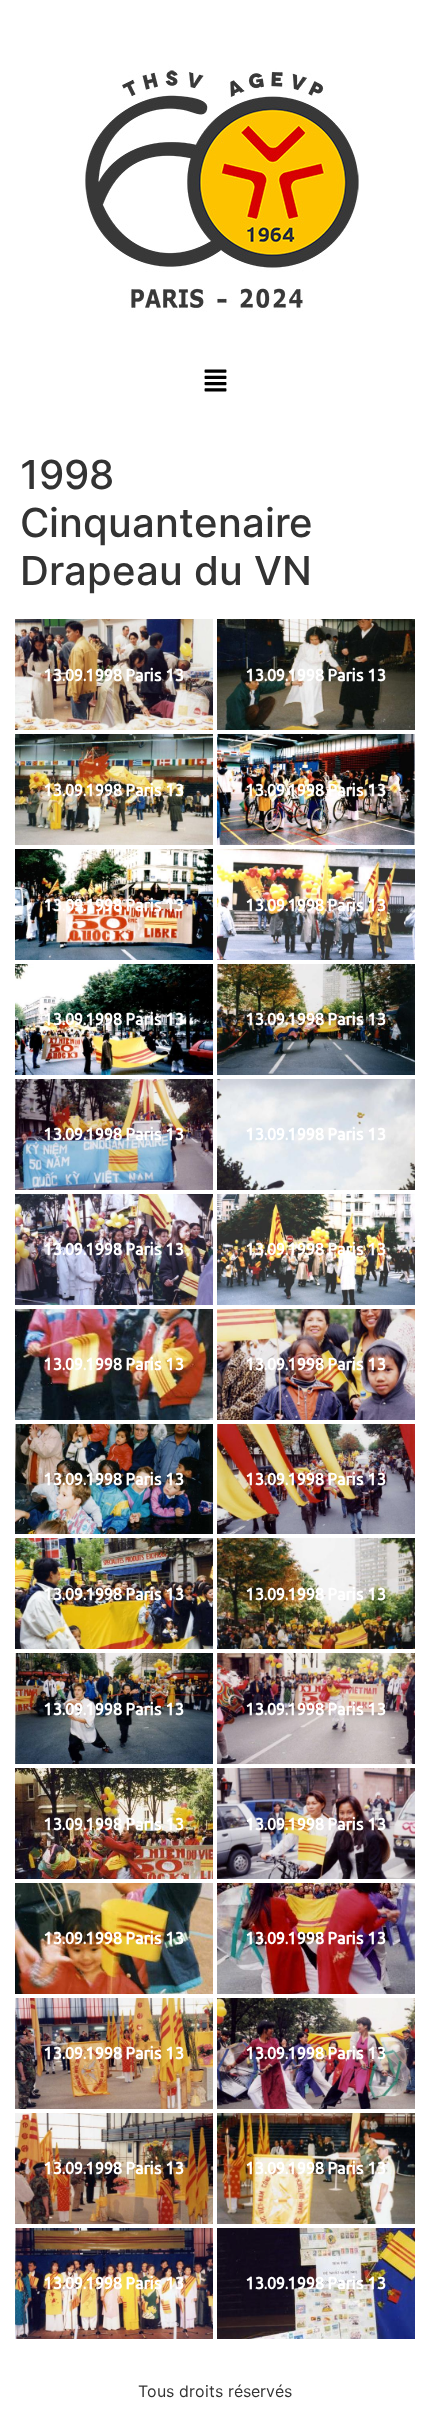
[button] (215, 381)
